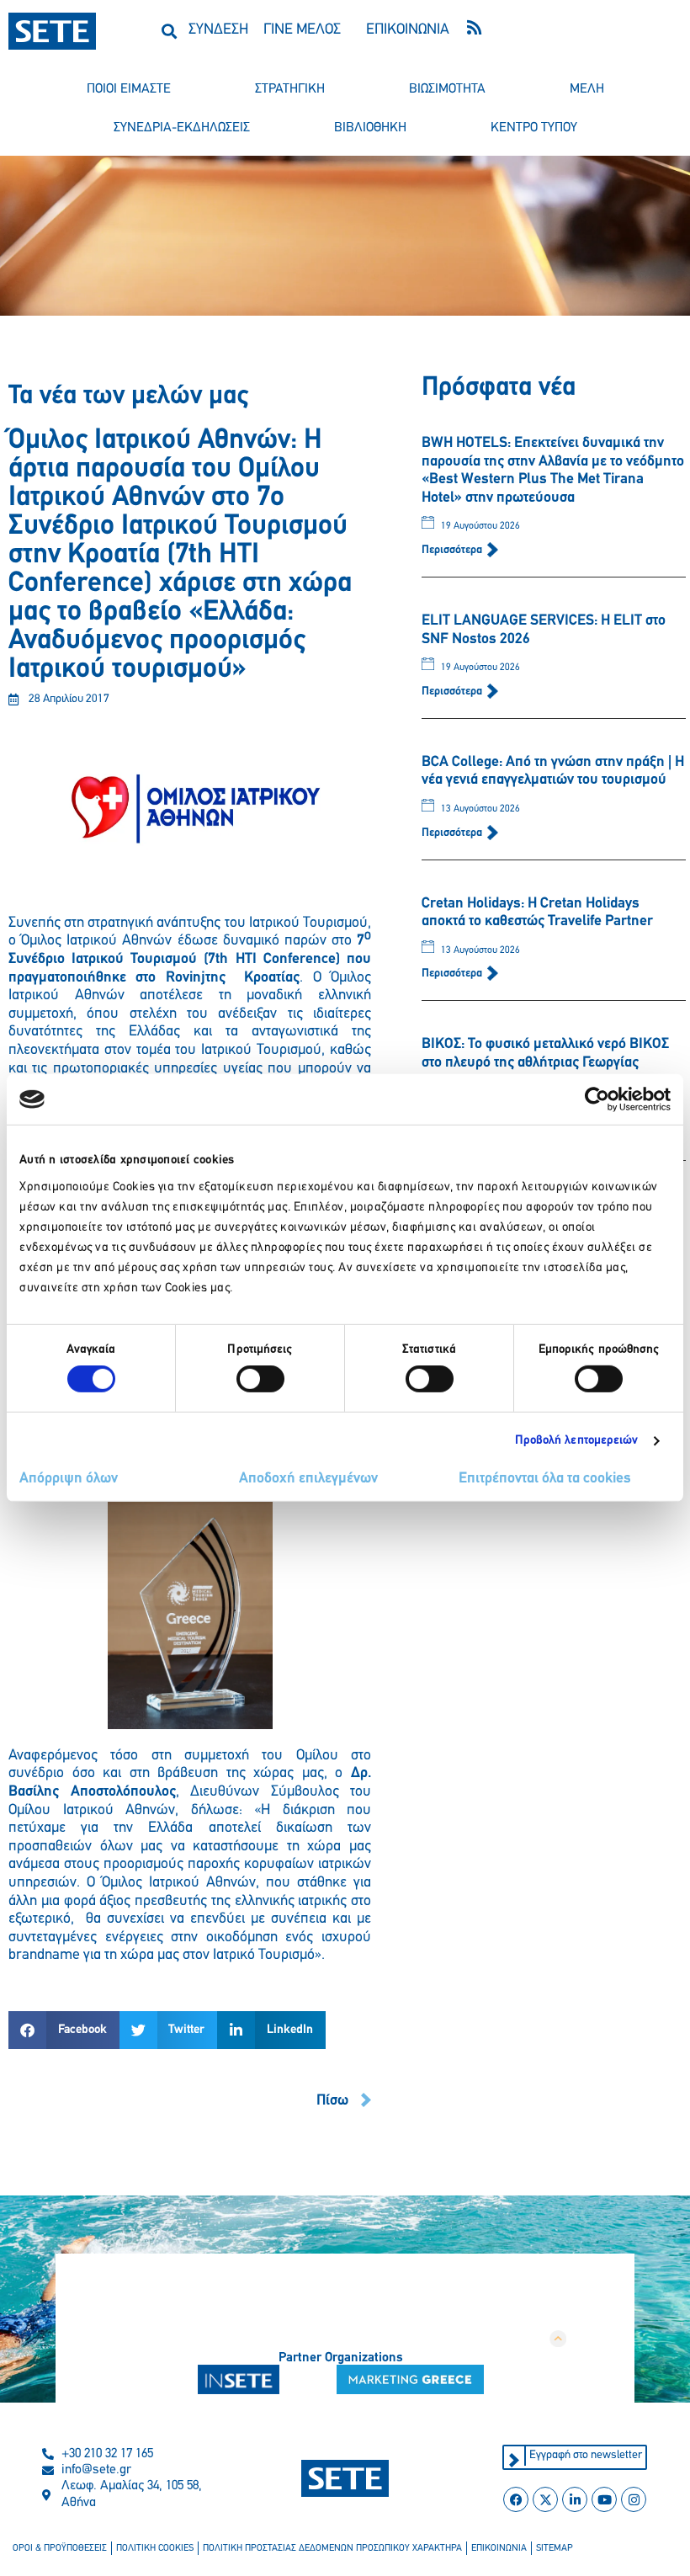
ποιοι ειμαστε (129, 89)
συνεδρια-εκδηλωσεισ (182, 128)
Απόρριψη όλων (69, 1479)
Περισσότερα (453, 550)
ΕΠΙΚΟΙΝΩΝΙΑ (408, 30)
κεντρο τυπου (534, 128)
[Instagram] (634, 2499)
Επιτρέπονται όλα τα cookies (545, 1479)
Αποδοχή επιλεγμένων (308, 1479)
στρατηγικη (290, 89)
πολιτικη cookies (155, 2548)
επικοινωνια (499, 2548)
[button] (169, 31)
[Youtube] (604, 2499)
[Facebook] (516, 2499)
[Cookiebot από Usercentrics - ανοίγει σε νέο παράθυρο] (597, 1099)
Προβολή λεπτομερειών (577, 1441)
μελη (587, 89)
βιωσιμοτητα (447, 89)
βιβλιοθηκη (370, 128)
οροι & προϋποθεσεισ (60, 2548)
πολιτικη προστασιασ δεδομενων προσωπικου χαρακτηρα (332, 2548)
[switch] (260, 1379)
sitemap (555, 2548)
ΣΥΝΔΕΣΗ (218, 30)
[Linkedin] (575, 2499)
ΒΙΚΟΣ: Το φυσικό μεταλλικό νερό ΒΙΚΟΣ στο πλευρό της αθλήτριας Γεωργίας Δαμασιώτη (545, 1063)
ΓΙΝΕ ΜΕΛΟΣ (302, 30)
